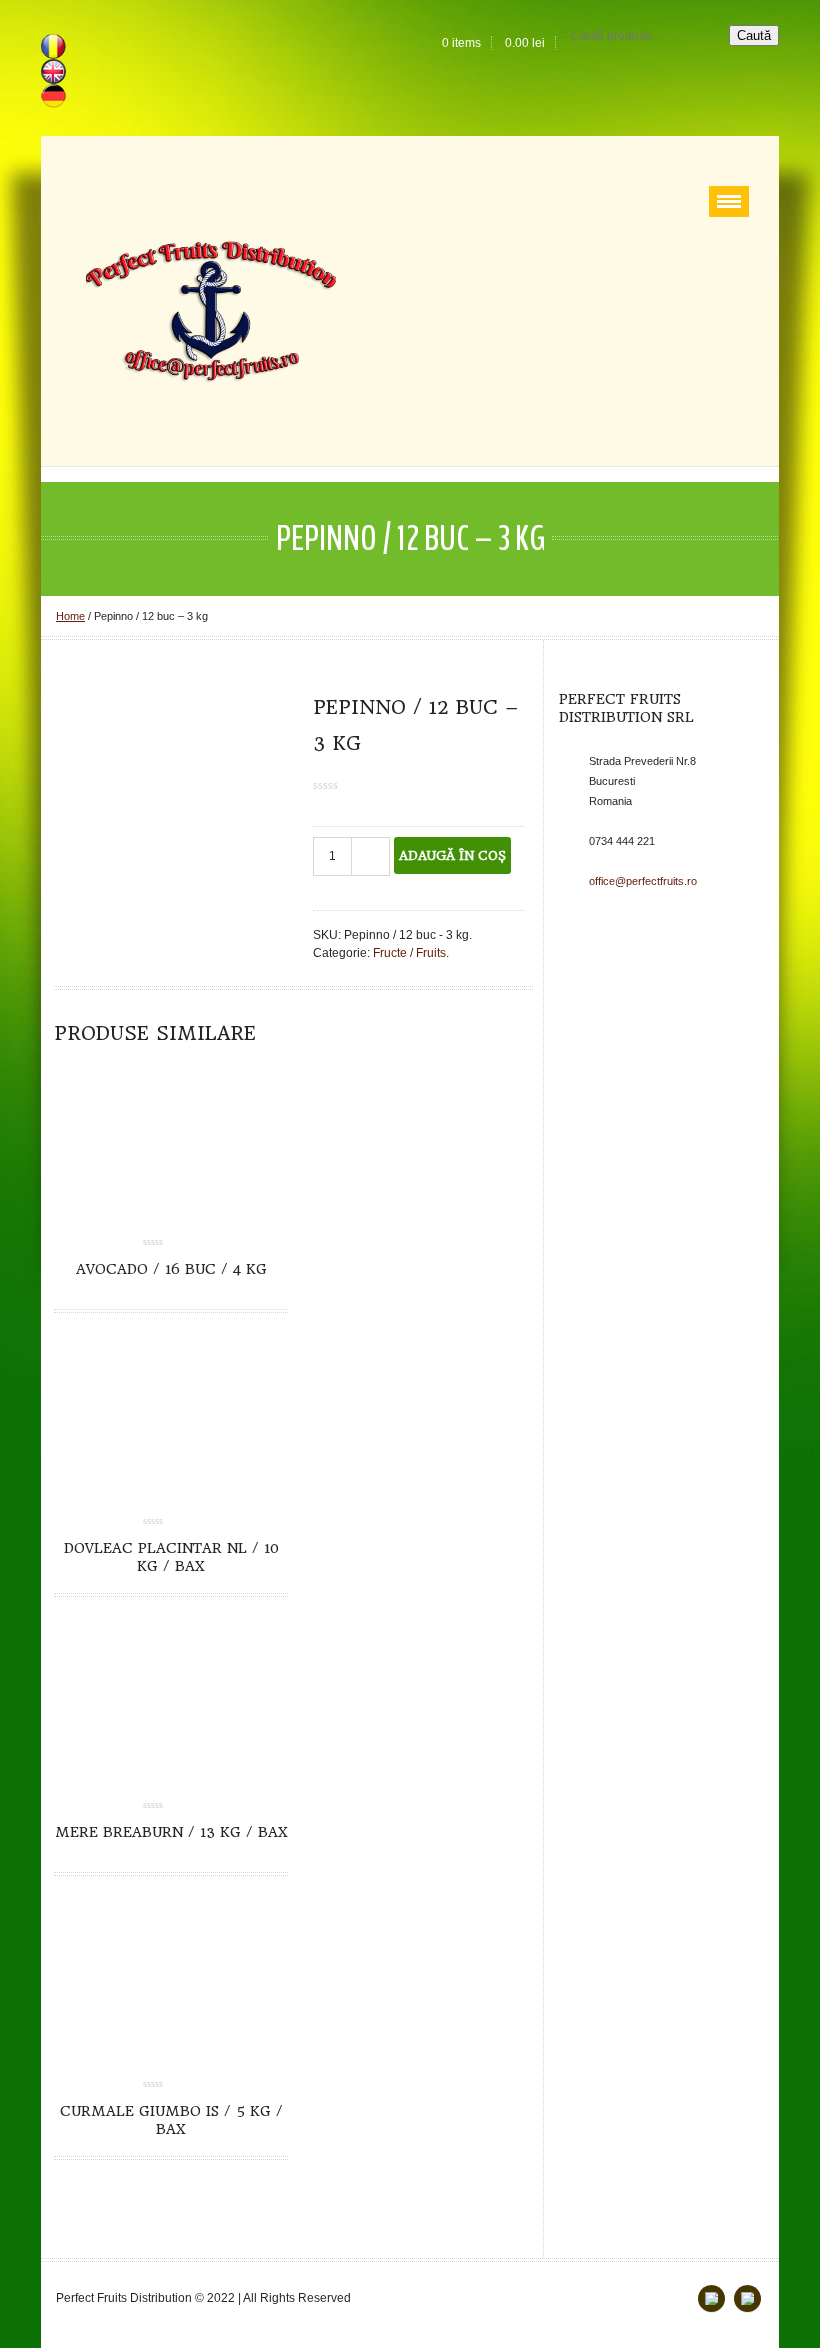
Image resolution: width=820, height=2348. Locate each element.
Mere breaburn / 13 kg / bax (171, 1832)
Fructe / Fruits (409, 953)
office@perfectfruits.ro (643, 881)
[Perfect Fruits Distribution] (211, 311)
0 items (461, 43)
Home (70, 616)
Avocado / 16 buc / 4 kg (171, 1269)
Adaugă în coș (452, 855)
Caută (754, 35)
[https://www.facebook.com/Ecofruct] (711, 2298)
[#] (747, 2298)
